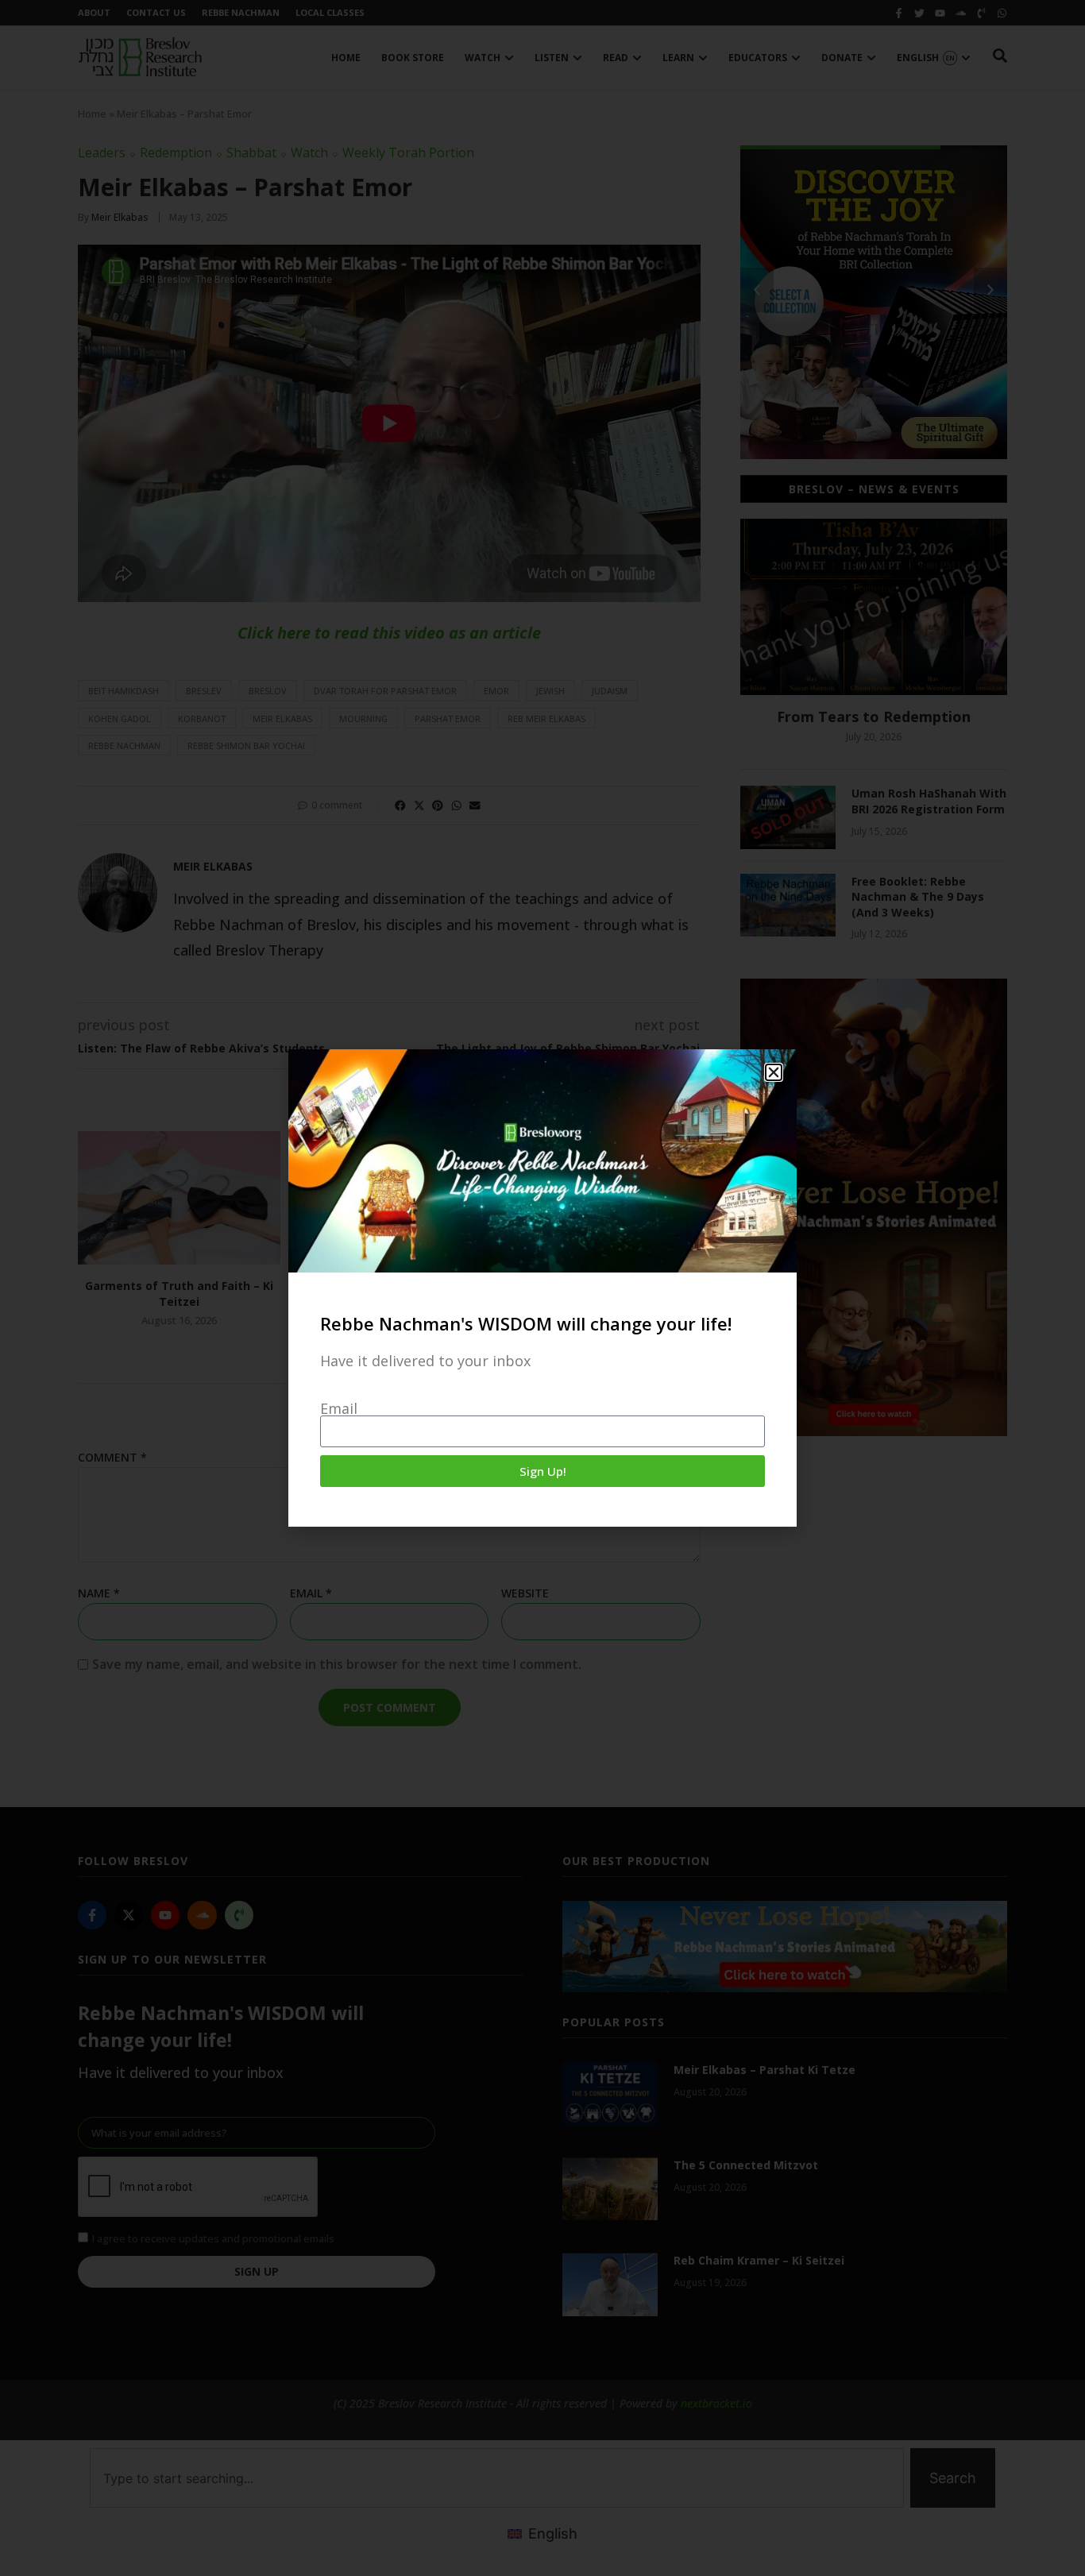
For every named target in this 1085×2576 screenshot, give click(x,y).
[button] (774, 1072)
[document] (542, 1288)
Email (339, 1408)
